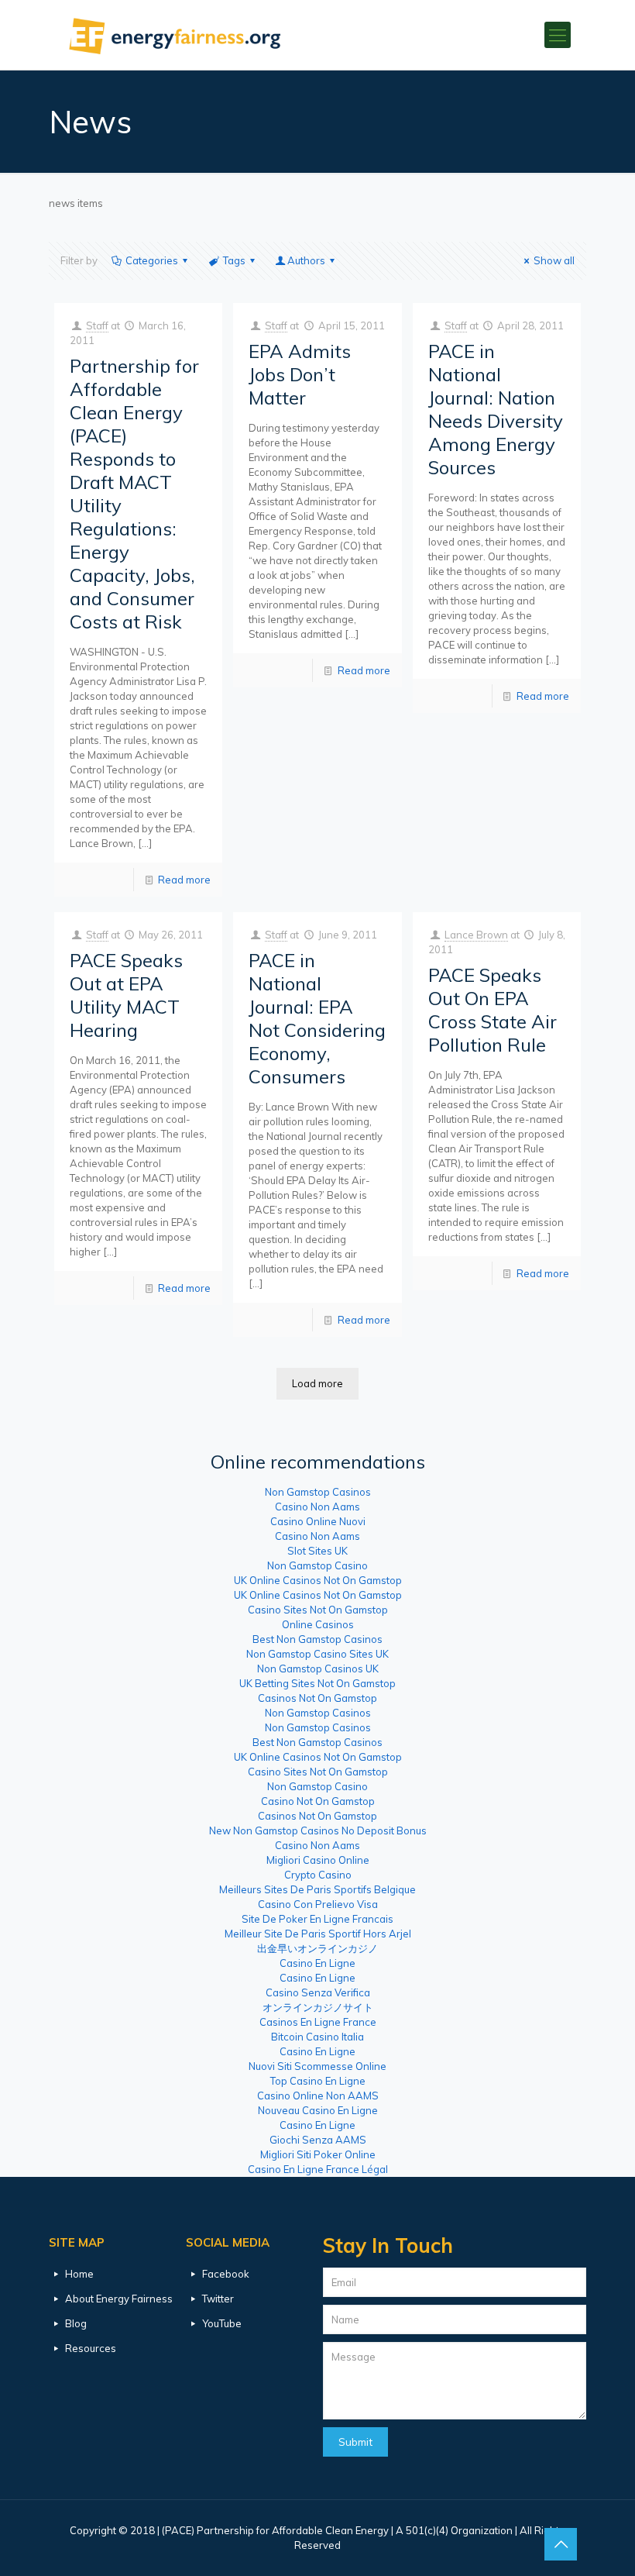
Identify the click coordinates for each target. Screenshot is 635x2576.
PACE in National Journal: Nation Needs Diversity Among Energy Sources (496, 409)
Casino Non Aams (317, 1507)
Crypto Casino (318, 1875)
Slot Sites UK (317, 1551)
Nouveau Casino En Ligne (318, 2110)
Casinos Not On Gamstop (317, 1698)
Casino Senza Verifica (318, 1992)
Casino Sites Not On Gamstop (318, 1610)
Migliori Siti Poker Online (318, 2154)
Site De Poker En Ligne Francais (317, 1919)
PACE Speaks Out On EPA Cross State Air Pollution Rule (493, 1010)
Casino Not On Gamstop (318, 1801)
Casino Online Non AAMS (318, 2096)
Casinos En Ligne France (318, 2022)
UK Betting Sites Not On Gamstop (317, 1683)
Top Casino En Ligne (318, 2081)
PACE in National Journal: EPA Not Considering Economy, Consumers (317, 1018)
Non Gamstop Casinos (318, 1492)
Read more (184, 880)
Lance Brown (476, 935)
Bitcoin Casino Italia (317, 2037)
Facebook (226, 2274)
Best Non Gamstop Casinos (317, 1639)
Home (79, 2274)
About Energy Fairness (119, 2299)
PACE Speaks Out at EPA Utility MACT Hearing (126, 995)
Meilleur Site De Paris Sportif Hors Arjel (318, 1934)
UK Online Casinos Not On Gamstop (318, 1580)
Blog (76, 2323)
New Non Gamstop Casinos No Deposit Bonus (318, 1830)
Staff (97, 325)
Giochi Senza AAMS (318, 2140)
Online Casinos (318, 1624)
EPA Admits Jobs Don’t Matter (300, 374)
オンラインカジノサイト (318, 2007)
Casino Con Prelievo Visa (318, 1904)
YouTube (222, 2323)
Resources (91, 2348)
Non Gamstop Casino (317, 1565)
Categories (152, 260)
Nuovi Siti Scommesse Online (317, 2066)
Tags (234, 260)
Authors (306, 260)
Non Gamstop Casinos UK (318, 1669)
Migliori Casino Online (318, 1860)
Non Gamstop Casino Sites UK (317, 1654)
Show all (554, 260)
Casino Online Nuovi (318, 1521)
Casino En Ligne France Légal (318, 2169)
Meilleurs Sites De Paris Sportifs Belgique (317, 1889)
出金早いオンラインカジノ (317, 1948)
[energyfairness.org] (175, 35)
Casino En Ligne (317, 1963)
